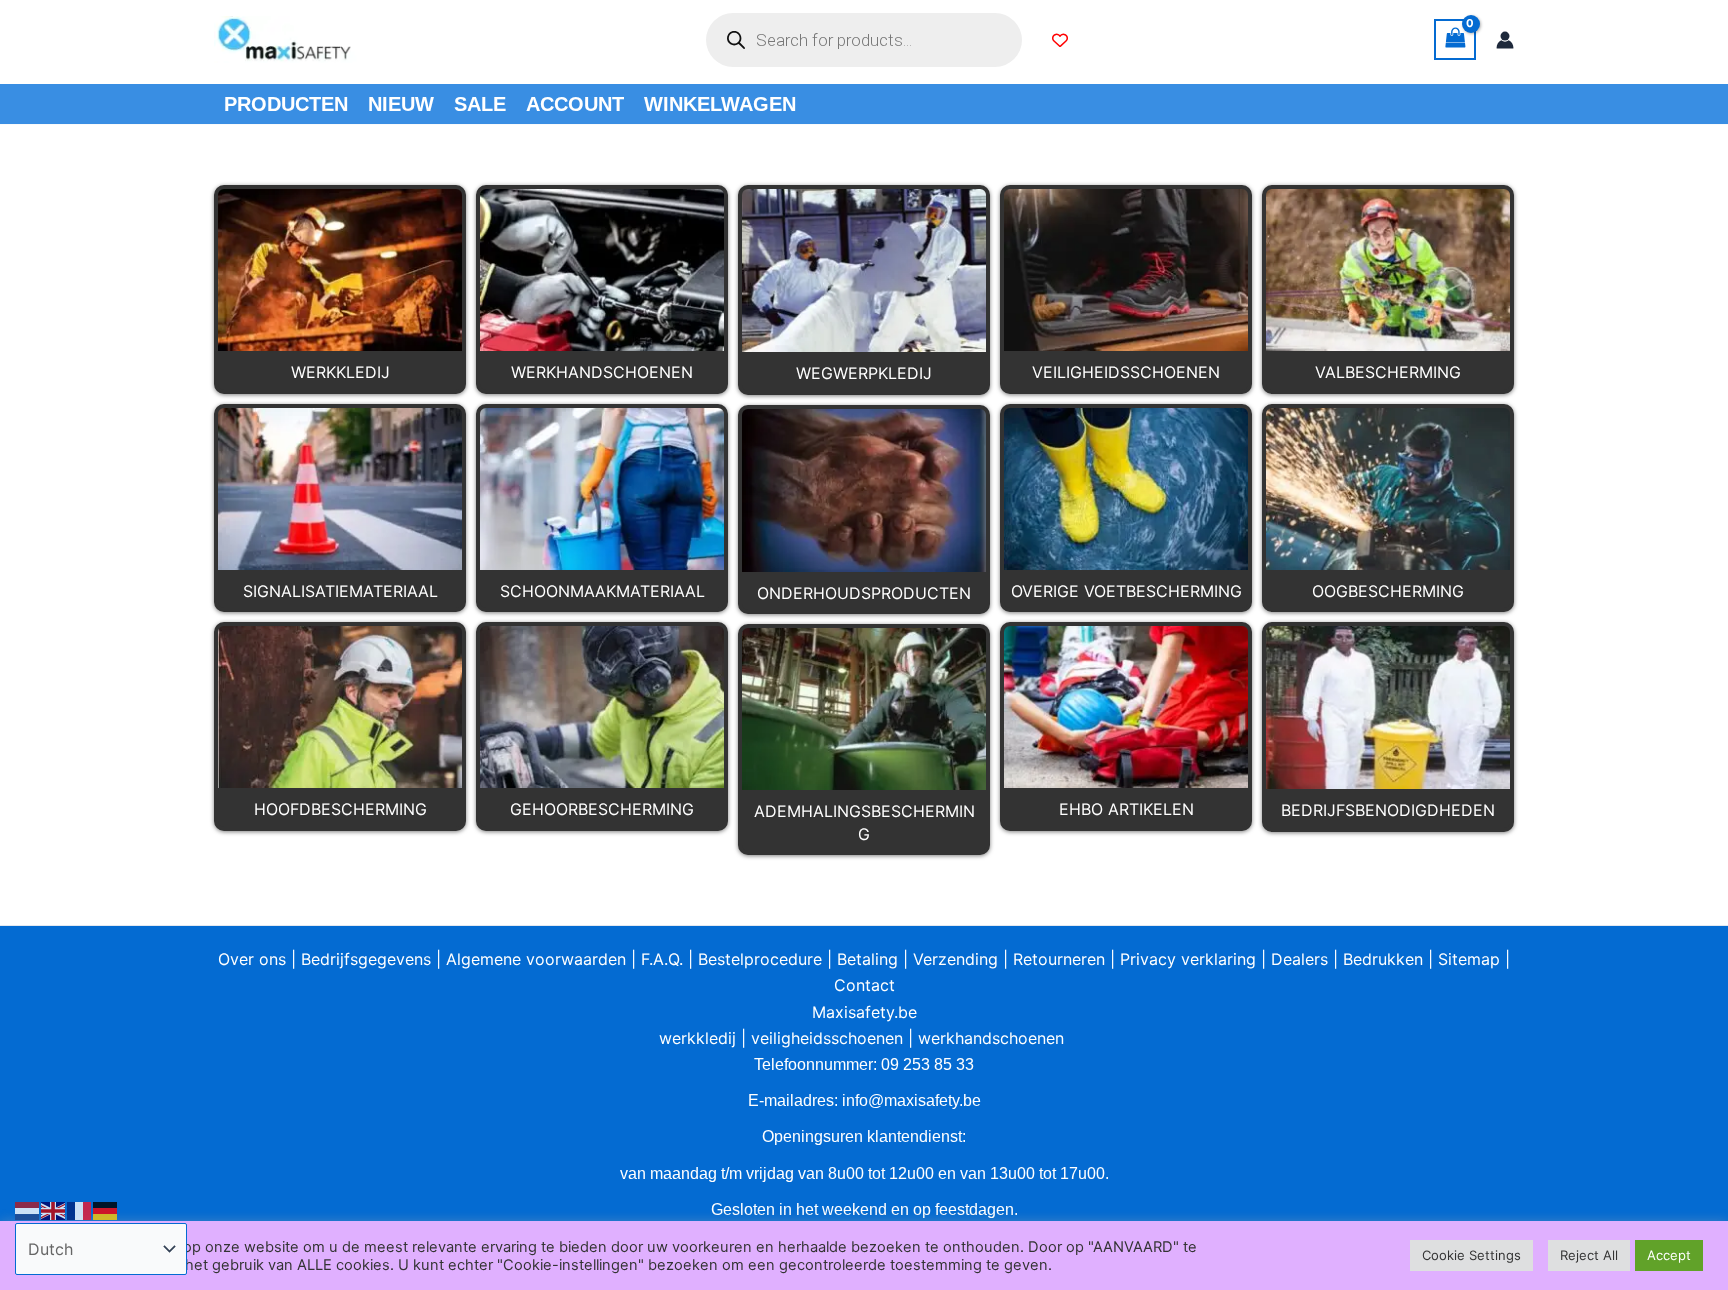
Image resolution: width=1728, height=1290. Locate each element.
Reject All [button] (1589, 1255)
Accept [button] (1669, 1255)
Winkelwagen (720, 104)
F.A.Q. (662, 959)
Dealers (1299, 959)
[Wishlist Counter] (1060, 40)
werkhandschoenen (991, 1038)
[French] (80, 1209)
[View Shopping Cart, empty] (1455, 39)
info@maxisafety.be (911, 1100)
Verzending (955, 959)
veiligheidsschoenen (827, 1038)
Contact (864, 985)
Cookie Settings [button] (1471, 1255)
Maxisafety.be (864, 1012)
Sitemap (1469, 959)
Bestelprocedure (760, 959)
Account (575, 104)
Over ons (252, 959)
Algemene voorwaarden (536, 959)
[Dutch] (28, 1209)
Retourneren (1059, 959)
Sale (480, 104)
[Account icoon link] (1505, 40)
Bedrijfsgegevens (366, 959)
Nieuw (401, 104)
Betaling (867, 959)
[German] (106, 1209)
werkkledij (697, 1038)
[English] (54, 1209)
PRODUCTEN (286, 104)
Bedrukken (1383, 959)
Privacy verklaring (1188, 959)
